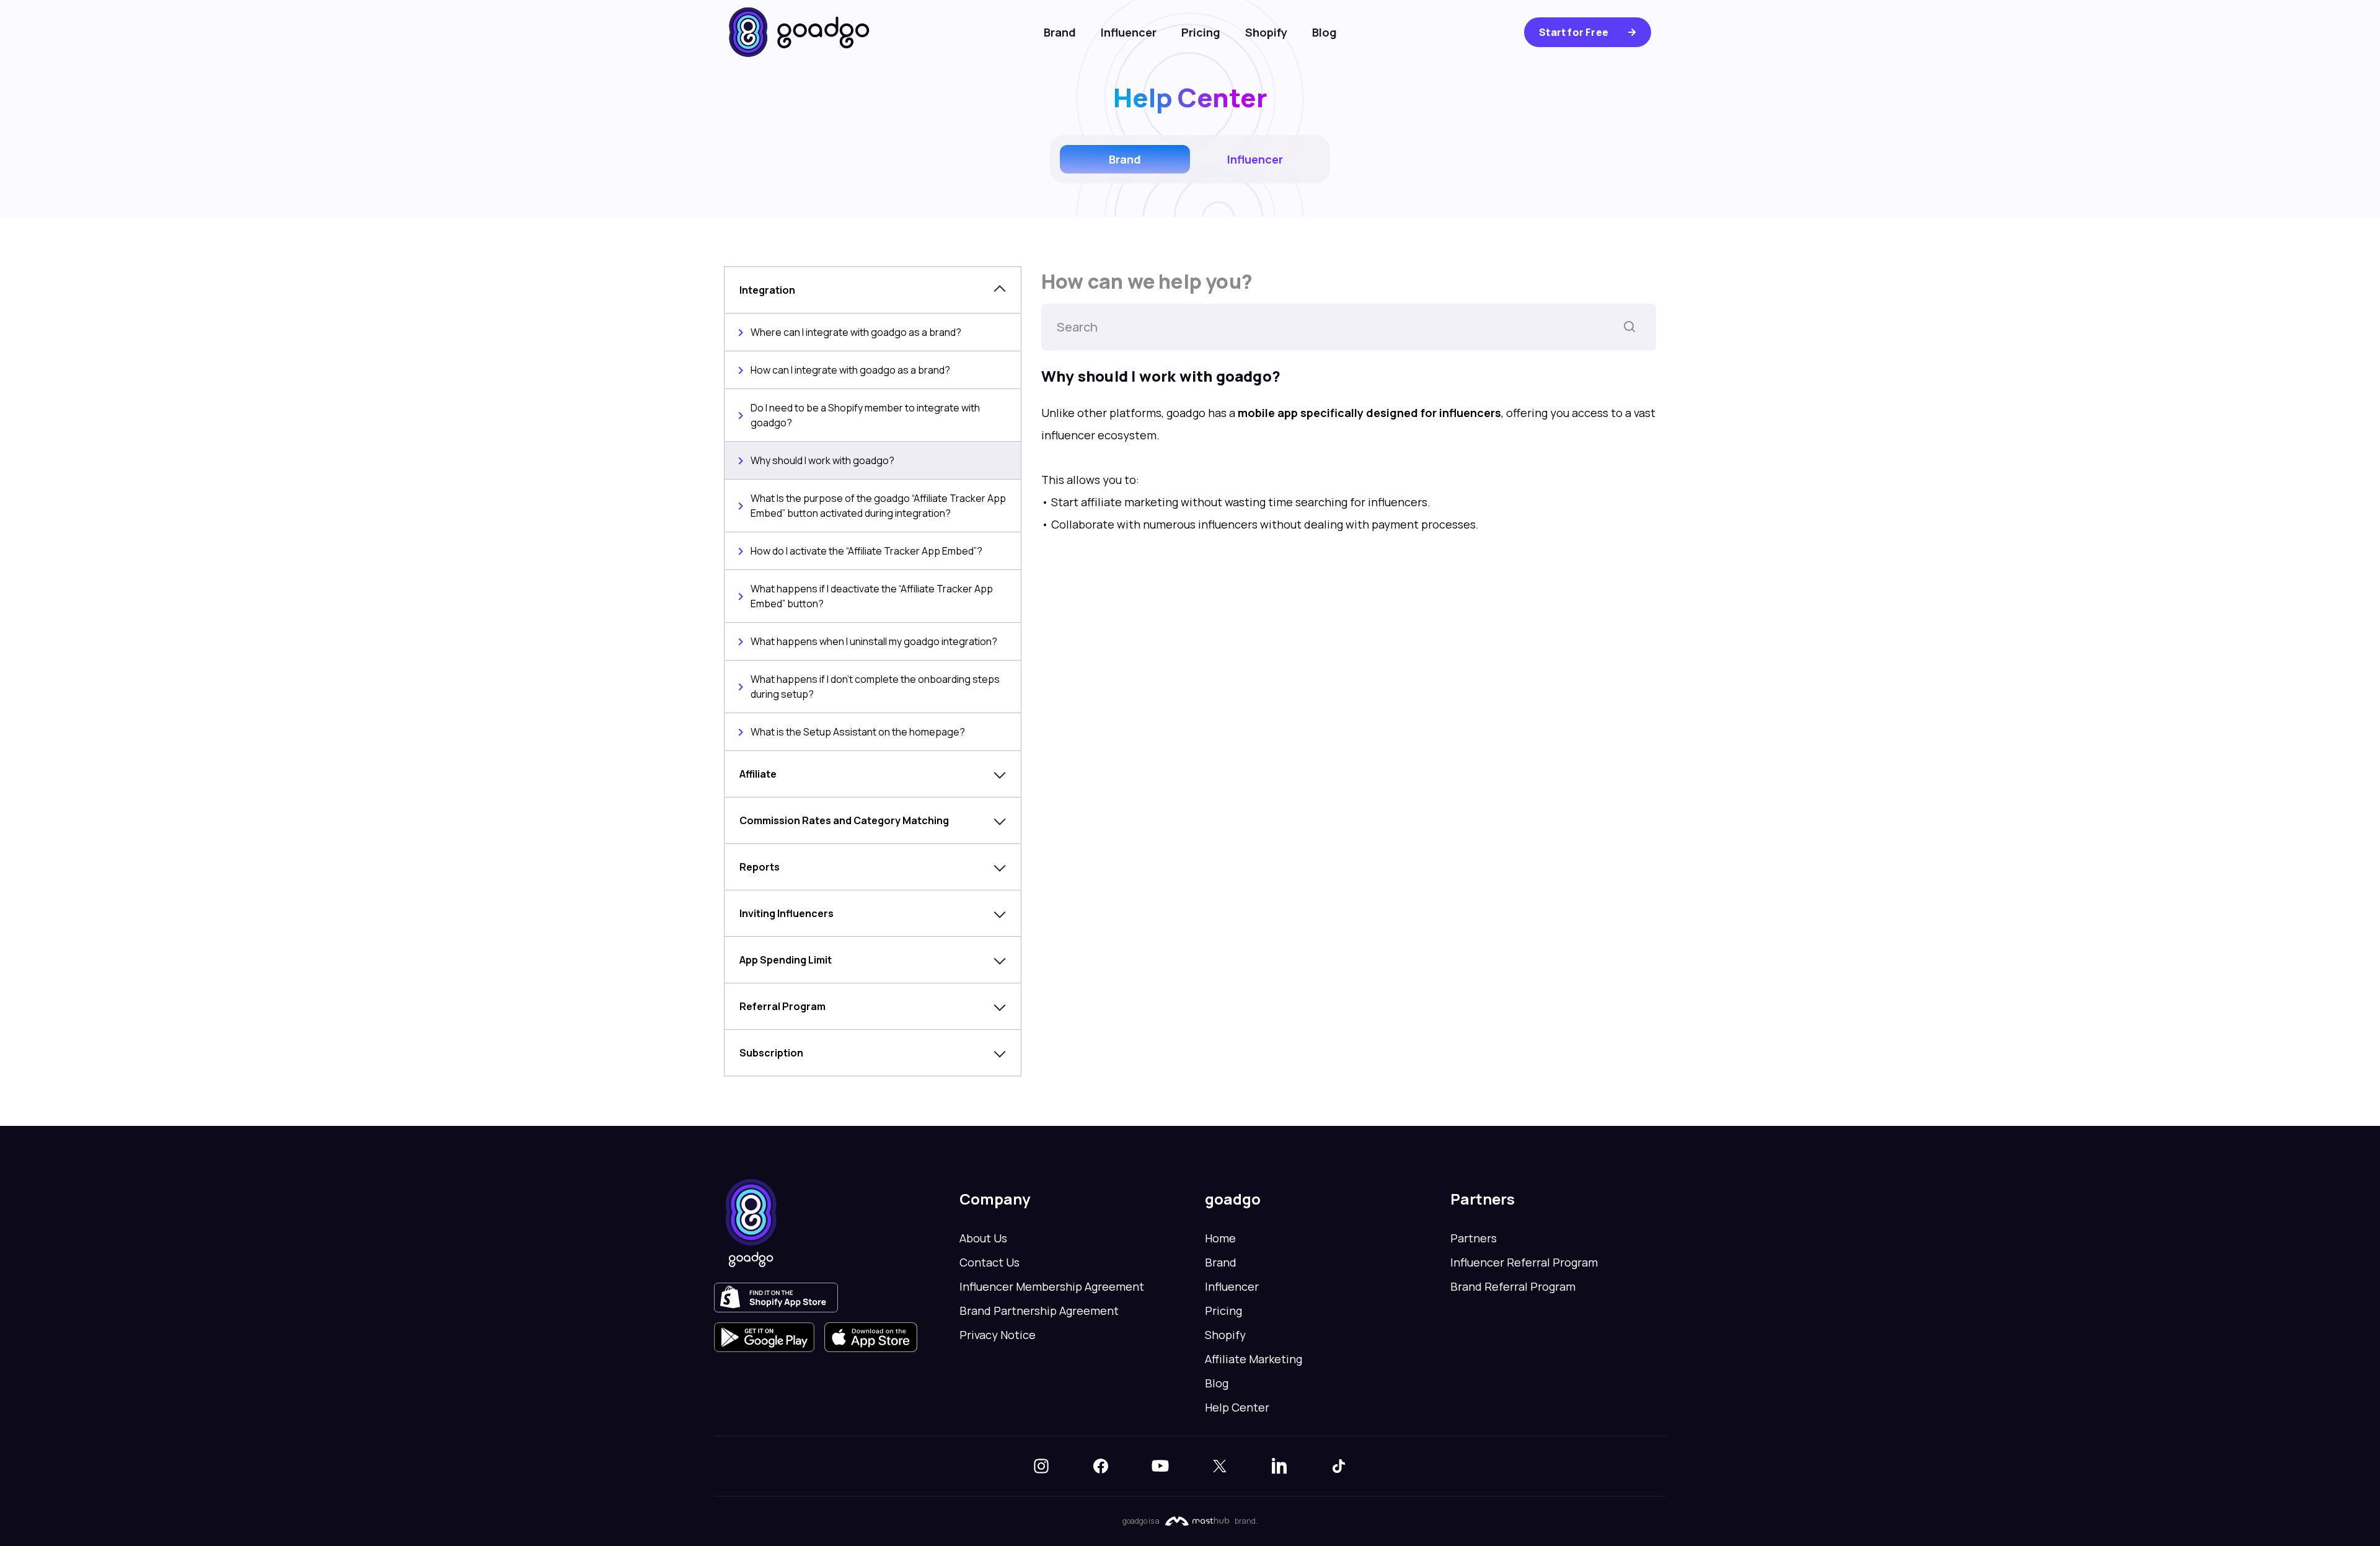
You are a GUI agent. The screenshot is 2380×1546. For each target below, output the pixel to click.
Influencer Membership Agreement (1052, 1286)
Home (1220, 1238)
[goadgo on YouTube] (1160, 1466)
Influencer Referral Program (1524, 1262)
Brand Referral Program (1513, 1286)
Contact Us (989, 1262)
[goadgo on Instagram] (1041, 1466)
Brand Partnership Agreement (1039, 1311)
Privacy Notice (998, 1335)
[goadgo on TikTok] (1339, 1466)
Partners (1474, 1238)
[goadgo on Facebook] (1101, 1466)
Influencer (1129, 32)
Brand (1060, 32)
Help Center (1237, 1407)
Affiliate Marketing (1254, 1359)
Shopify (1266, 32)
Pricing (1201, 32)
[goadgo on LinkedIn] (1279, 1466)
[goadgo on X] (1220, 1466)
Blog (1324, 32)
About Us (983, 1238)
